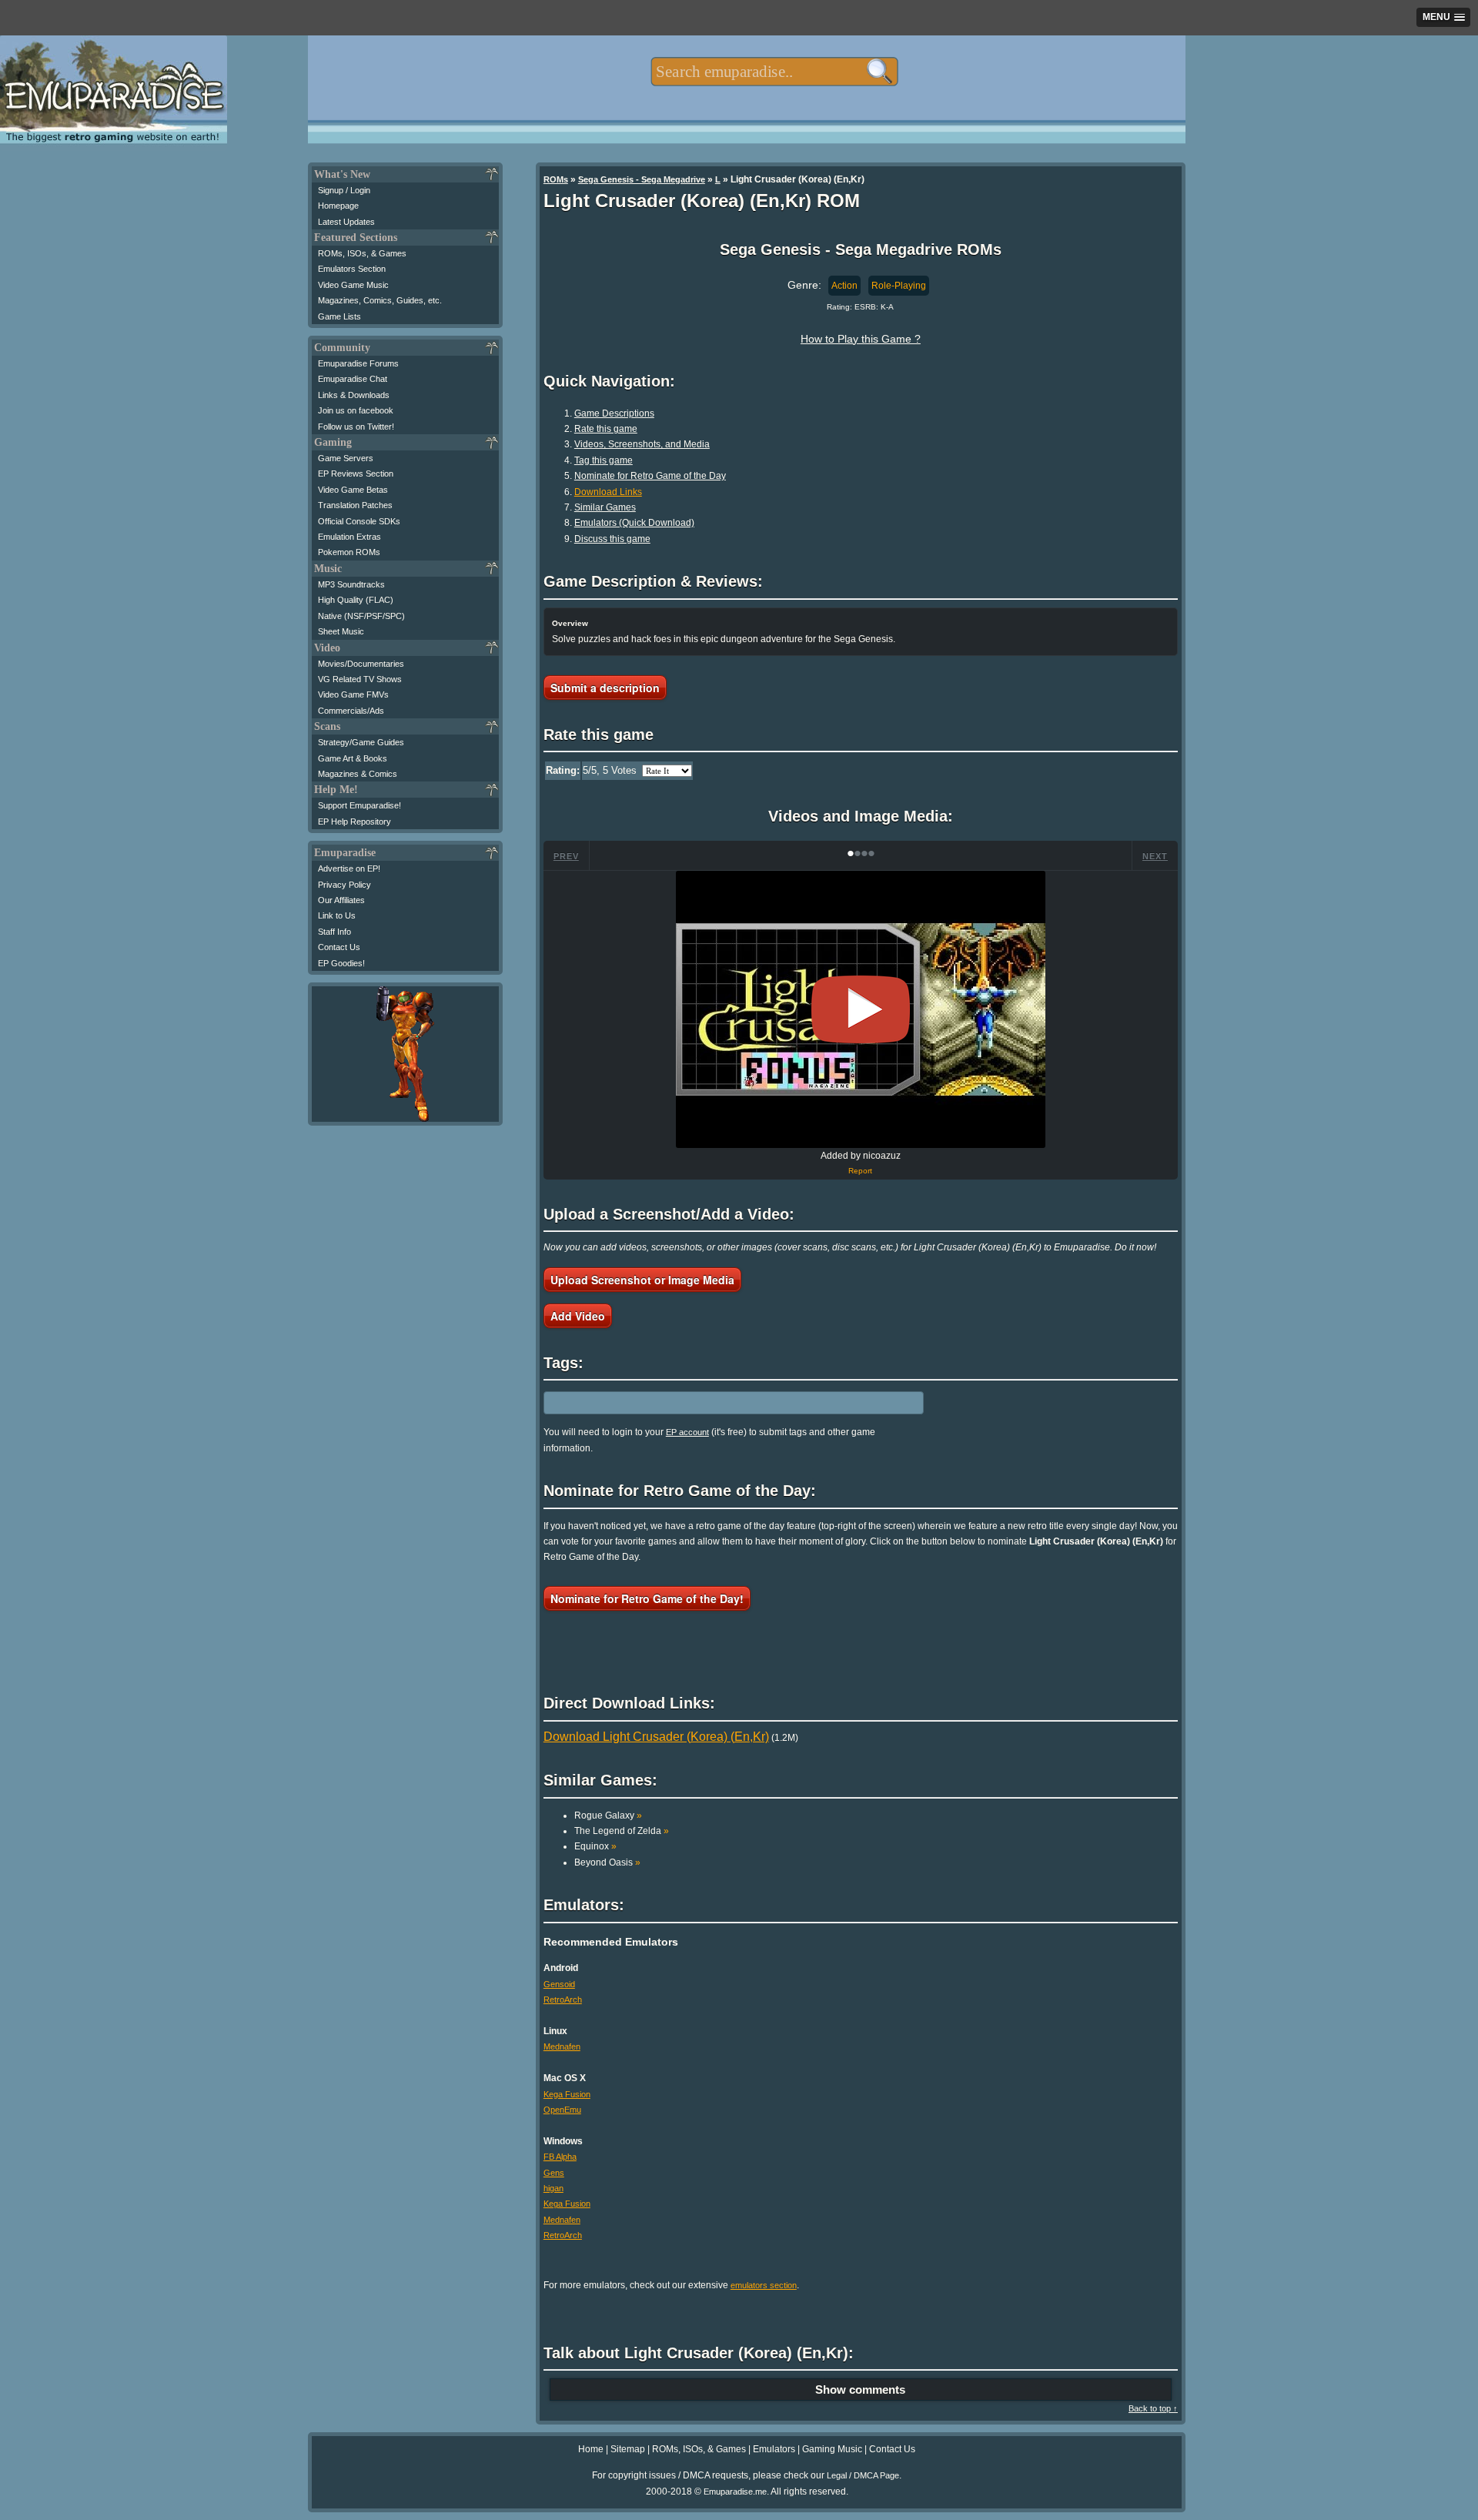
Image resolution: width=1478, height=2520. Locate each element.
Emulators (774, 2449)
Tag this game (604, 460)
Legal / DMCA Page (863, 2475)
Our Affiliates (341, 900)
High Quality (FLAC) (356, 600)
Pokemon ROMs (349, 552)
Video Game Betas (353, 490)
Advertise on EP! (349, 868)
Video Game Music (353, 285)
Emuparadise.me (735, 2492)
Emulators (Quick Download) (634, 523)
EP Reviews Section (356, 474)
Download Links (608, 492)
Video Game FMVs (353, 694)
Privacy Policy (344, 885)
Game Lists (339, 316)
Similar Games (605, 507)
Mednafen (562, 2046)
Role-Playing (899, 286)
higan (553, 2188)
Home (591, 2449)
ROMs (556, 179)
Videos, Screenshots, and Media (642, 444)
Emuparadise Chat (353, 379)
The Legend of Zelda (622, 1831)
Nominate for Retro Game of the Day (650, 476)
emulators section (764, 2285)
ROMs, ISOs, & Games (362, 253)
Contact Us (339, 947)
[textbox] (774, 72)
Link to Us (337, 915)
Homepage (338, 206)
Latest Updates (346, 222)
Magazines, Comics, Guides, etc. (380, 300)
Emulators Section (352, 269)
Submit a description (605, 688)
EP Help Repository (354, 822)
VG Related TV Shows (360, 679)
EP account (687, 1432)
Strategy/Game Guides (361, 742)
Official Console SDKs (359, 521)
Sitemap (628, 2449)
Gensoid (559, 1984)
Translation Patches (355, 505)
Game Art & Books (353, 758)
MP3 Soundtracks (351, 584)
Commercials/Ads (351, 711)
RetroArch (563, 2000)
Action (844, 286)
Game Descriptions (614, 413)
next (1155, 856)
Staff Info (334, 932)
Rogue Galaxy (608, 1816)
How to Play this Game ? (861, 339)
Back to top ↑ (1153, 2408)
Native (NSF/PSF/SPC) (361, 616)
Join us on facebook (356, 410)
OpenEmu (562, 2110)
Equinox (595, 1846)
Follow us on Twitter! (356, 427)
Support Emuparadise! (359, 805)
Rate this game (606, 429)
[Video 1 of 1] (861, 1009)
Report (860, 1171)
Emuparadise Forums (358, 363)
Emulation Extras (349, 537)
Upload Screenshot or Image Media (642, 1280)
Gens (554, 2173)
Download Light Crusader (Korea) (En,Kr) (656, 1737)
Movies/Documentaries (361, 664)
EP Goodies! (341, 963)
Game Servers (346, 458)
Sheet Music (341, 631)
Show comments (860, 2389)
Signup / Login (344, 190)
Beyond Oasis (607, 1862)
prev (566, 856)
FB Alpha (560, 2157)
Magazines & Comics (358, 774)
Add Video (578, 1316)
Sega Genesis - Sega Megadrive (642, 179)
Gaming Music (832, 2449)
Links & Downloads (354, 395)
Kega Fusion (567, 2094)
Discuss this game (612, 539)
